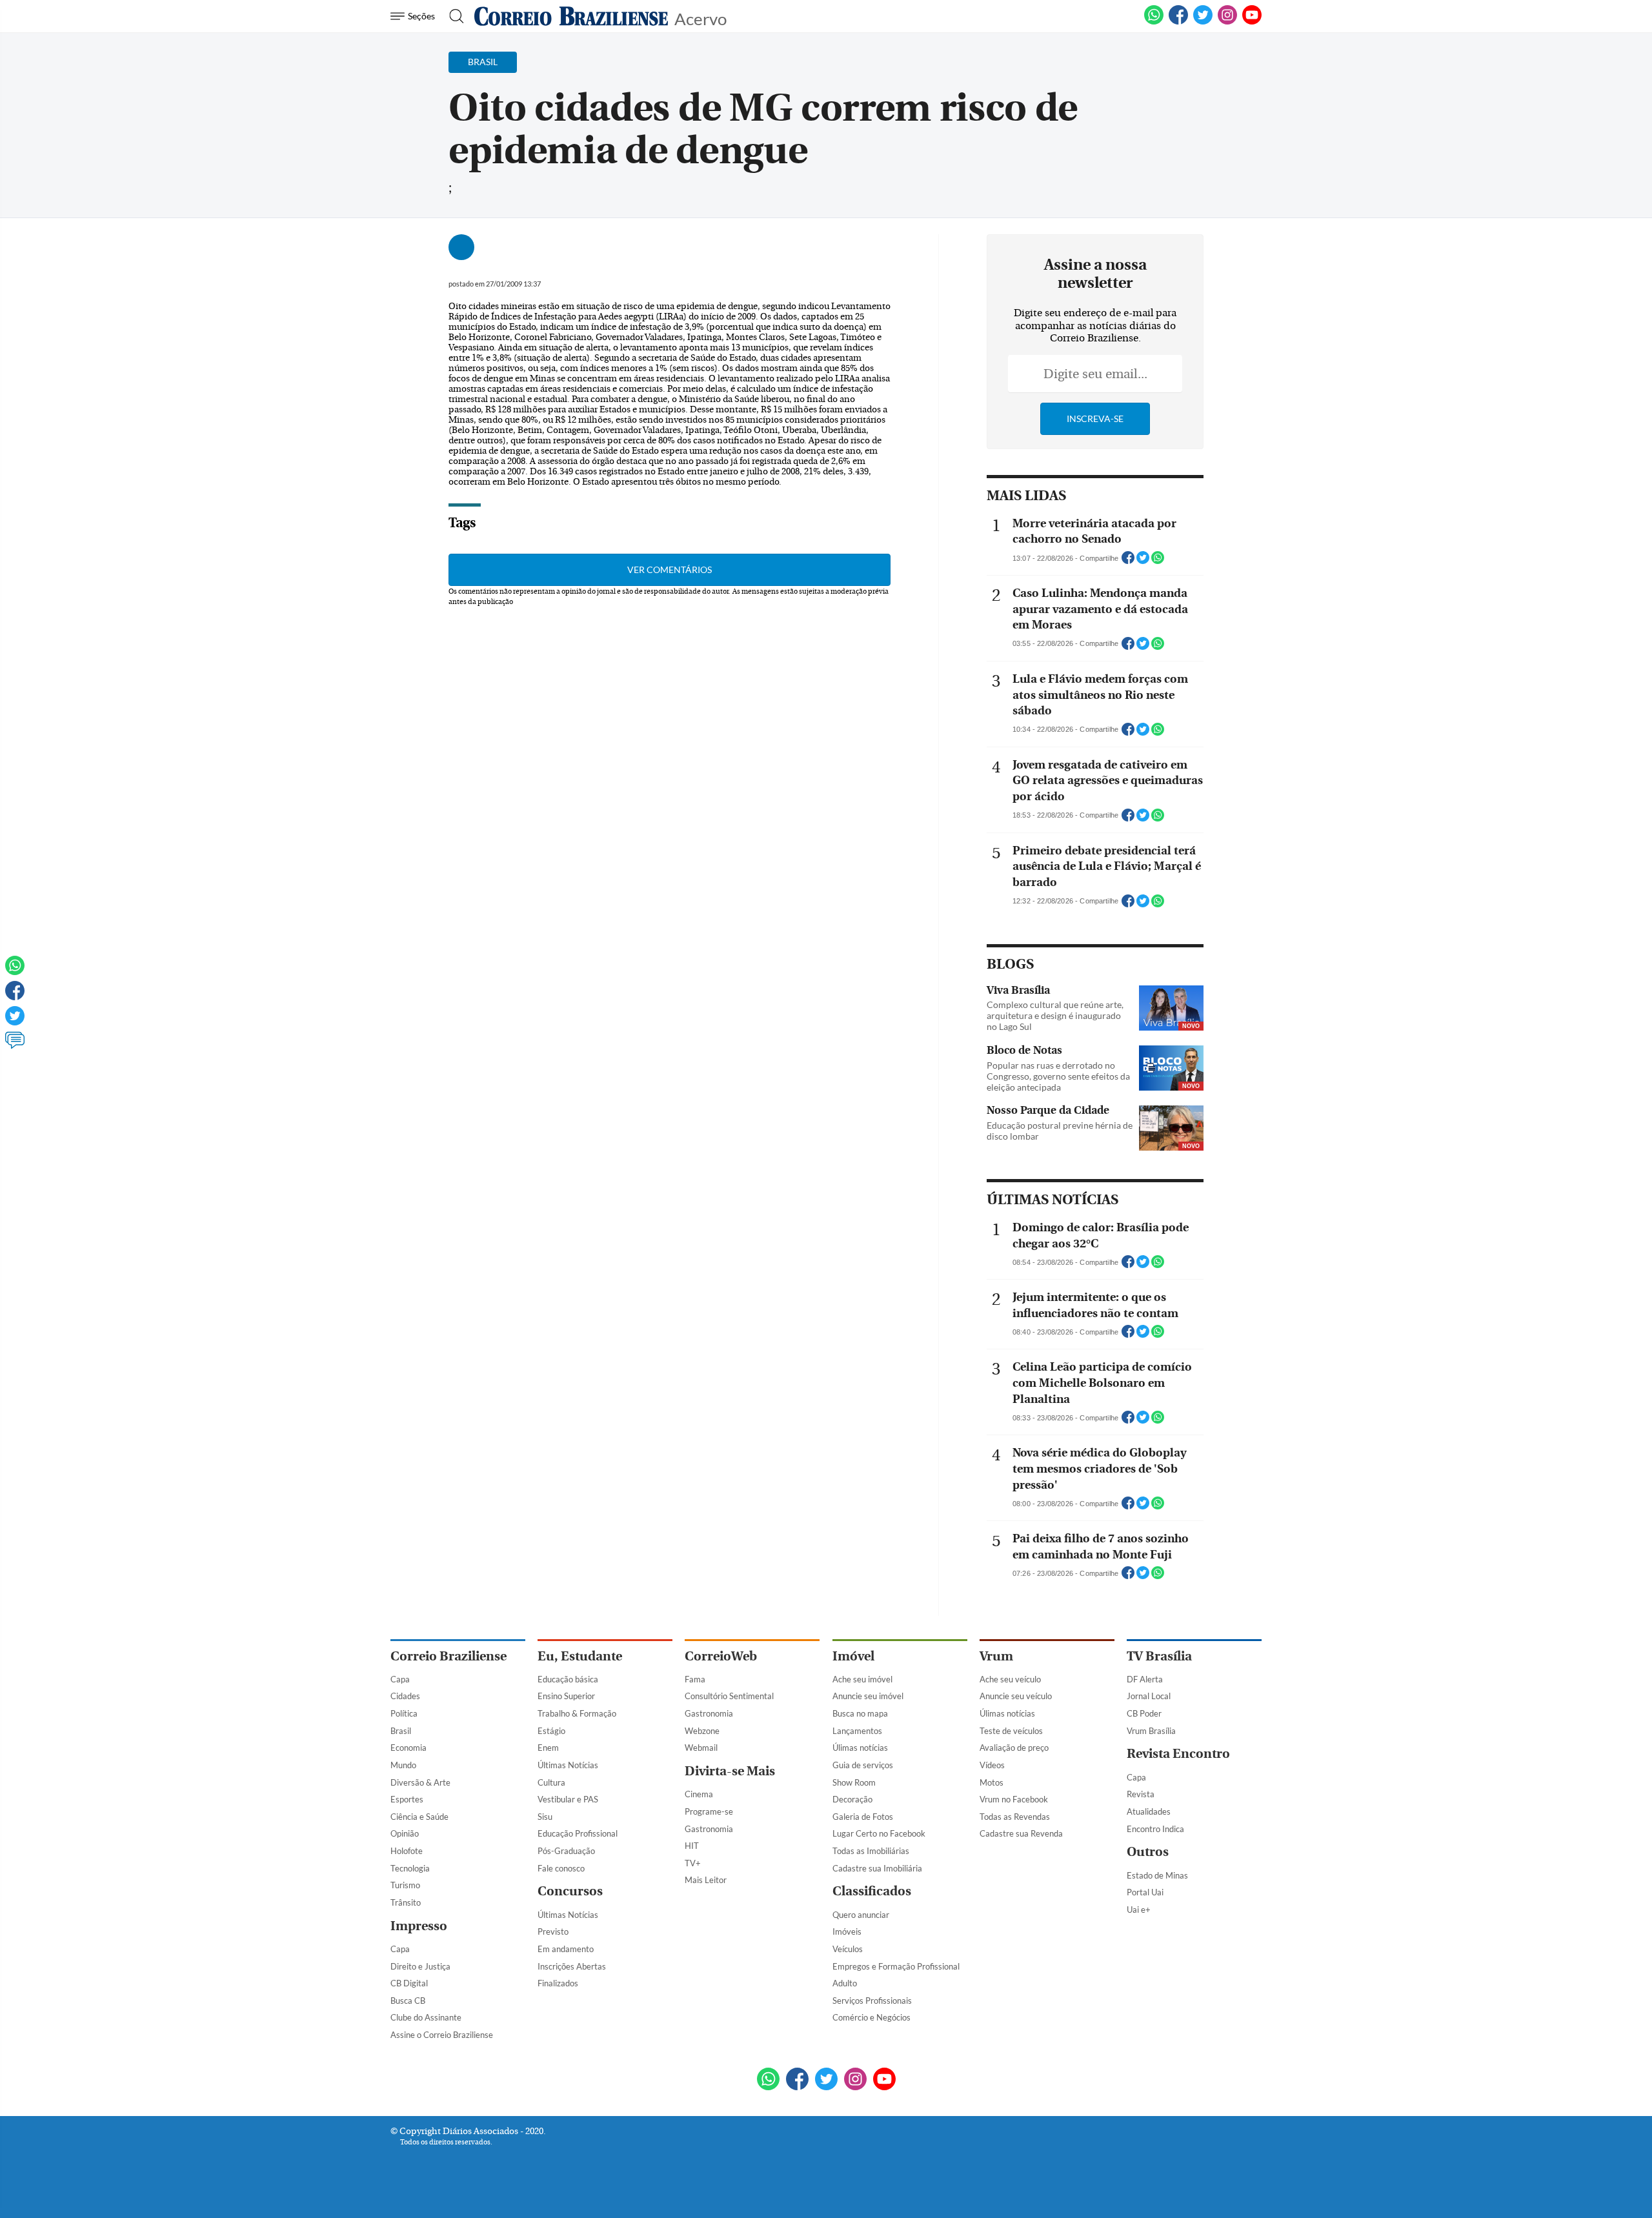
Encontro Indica (1155, 1829)
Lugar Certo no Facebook (879, 1833)
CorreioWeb (721, 1656)
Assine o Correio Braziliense (442, 2035)
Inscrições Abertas (572, 1966)
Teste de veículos (1011, 1731)
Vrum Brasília (1151, 1731)
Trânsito (406, 1902)
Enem (548, 1748)
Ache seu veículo (1010, 1679)
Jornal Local (1149, 1696)
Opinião (405, 1833)
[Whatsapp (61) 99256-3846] (1154, 22)
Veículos (848, 1949)
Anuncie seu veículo (1016, 1696)
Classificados (872, 1891)
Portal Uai (1145, 1892)
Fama (695, 1679)
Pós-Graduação (566, 1851)
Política (404, 1713)
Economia (408, 1748)
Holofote (407, 1851)
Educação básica (568, 1679)
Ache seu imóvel (862, 1679)
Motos (992, 1782)
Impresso (419, 1926)
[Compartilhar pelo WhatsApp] (1158, 561)
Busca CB (408, 2001)
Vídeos (992, 1765)
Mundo (403, 1765)
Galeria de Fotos (863, 1817)
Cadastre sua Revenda (1021, 1833)
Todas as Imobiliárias (871, 1851)
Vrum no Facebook (1014, 1799)
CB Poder (1144, 1713)
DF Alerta (1145, 1679)
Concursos (570, 1891)
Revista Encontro (1178, 1754)
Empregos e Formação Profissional (896, 1966)
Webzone (702, 1731)
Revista (1141, 1794)
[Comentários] (15, 1046)
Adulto (845, 1983)
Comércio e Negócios (871, 2017)
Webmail (701, 1748)
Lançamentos (857, 1731)
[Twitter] (15, 1022)
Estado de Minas (1157, 1875)
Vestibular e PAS (568, 1799)
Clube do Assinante (426, 2017)
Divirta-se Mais (730, 1771)
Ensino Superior (566, 1696)
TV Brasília (1159, 1656)
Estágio (551, 1731)
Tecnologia (410, 1868)
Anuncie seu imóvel (868, 1696)
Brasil (401, 1731)
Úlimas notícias (860, 1748)
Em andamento (566, 1949)
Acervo (700, 18)
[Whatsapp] (15, 971)
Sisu (545, 1817)
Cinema (699, 1794)
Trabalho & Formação (577, 1713)
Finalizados (558, 1983)
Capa (400, 1679)
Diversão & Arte (420, 1782)
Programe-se (709, 1811)
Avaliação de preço (1014, 1748)
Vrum (996, 1656)
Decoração (852, 1799)
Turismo (405, 1885)
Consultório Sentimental (729, 1696)
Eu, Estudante (580, 1656)
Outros (1148, 1852)
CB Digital (409, 1983)
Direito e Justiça (420, 1966)
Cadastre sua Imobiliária (877, 1868)
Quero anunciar (861, 1915)
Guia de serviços (863, 1765)
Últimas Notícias (568, 1765)
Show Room (854, 1782)
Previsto (553, 1931)
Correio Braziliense (448, 1656)
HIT (692, 1846)
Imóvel (853, 1656)
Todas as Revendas (1015, 1817)
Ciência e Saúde (419, 1817)
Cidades (405, 1696)
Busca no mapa (860, 1713)
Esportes (407, 1799)
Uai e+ (1139, 1910)
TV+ (693, 1863)
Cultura (551, 1782)
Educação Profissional (578, 1833)
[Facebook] (1178, 22)
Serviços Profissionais (872, 2001)
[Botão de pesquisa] (453, 16)
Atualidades (1149, 1811)
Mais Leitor (706, 1880)
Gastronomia (709, 1713)
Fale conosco (561, 1868)
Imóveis (847, 1931)
